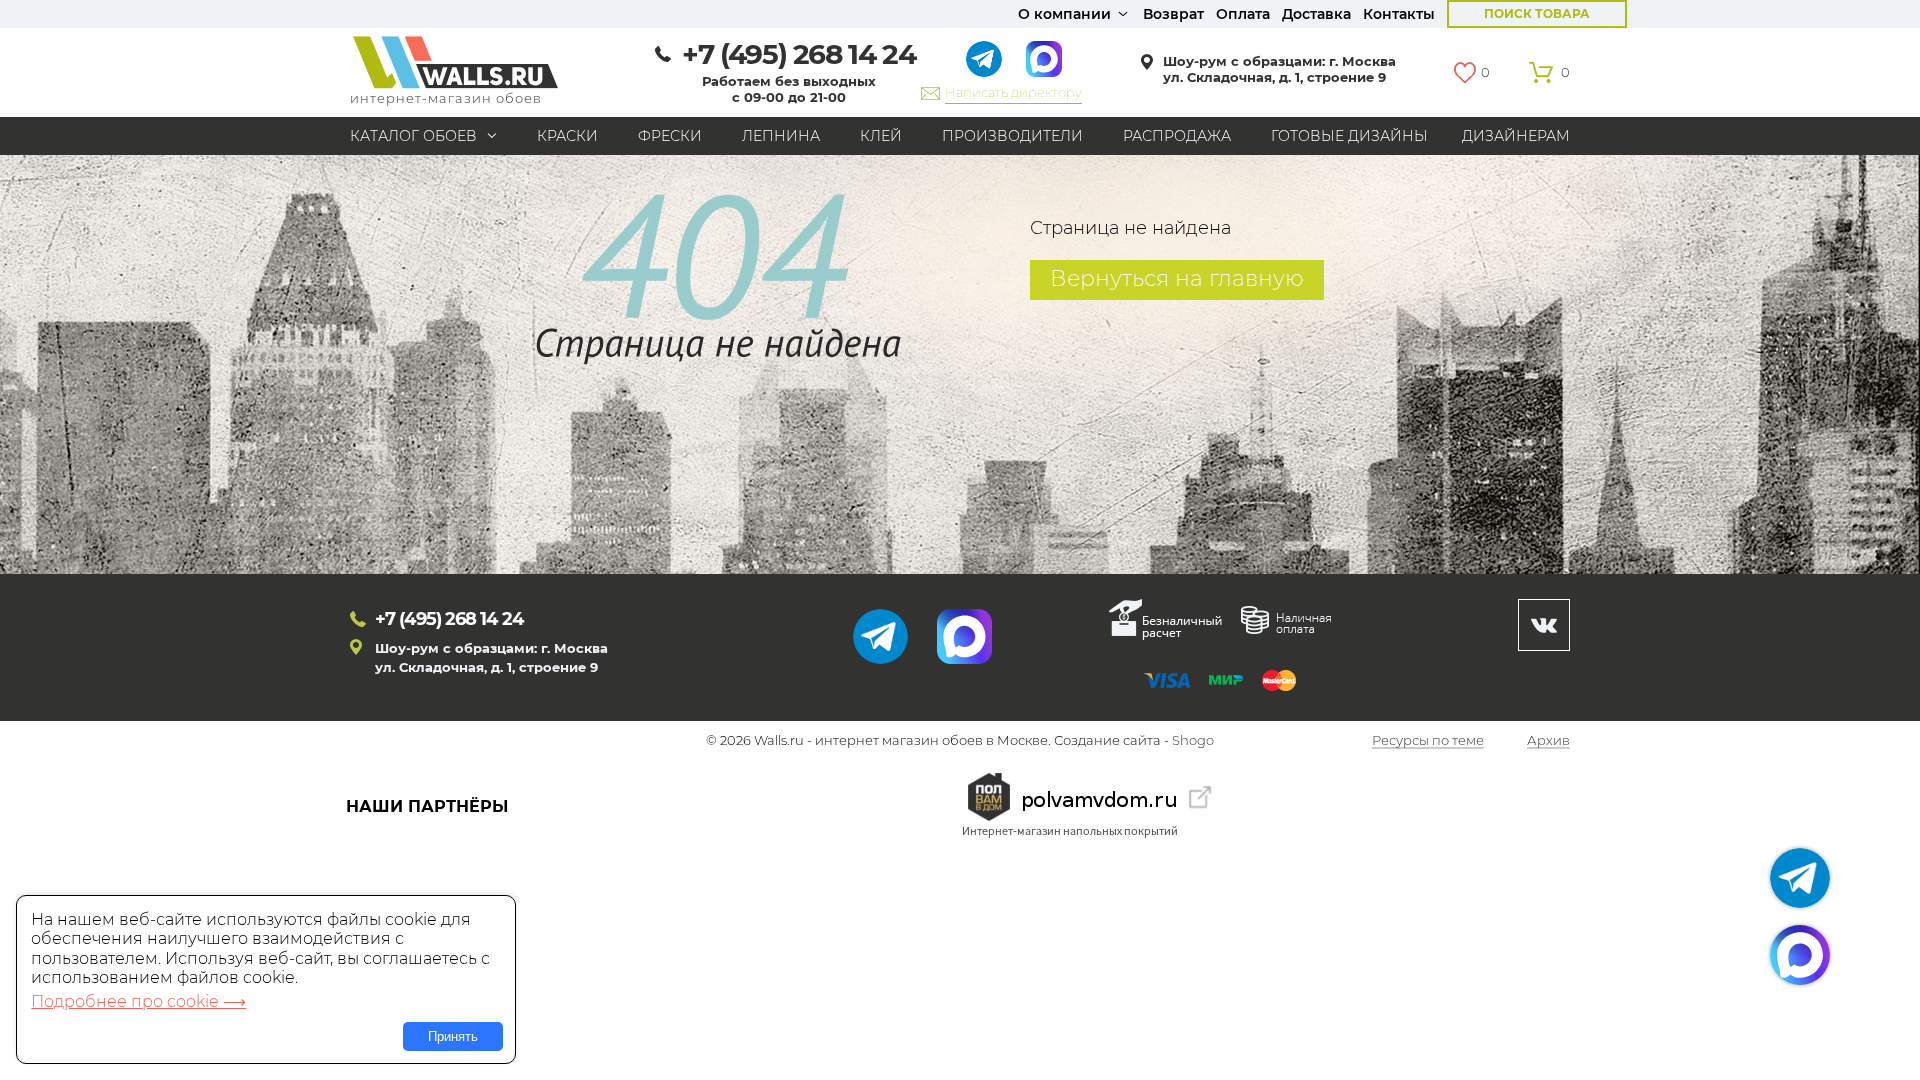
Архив (1548, 741)
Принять (453, 1036)
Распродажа (1177, 136)
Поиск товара (1537, 13)
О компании (1064, 14)
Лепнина (781, 136)
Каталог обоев (413, 136)
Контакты (1399, 14)
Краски (567, 136)
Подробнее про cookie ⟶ (138, 1001)
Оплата (1243, 14)
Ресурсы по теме (1428, 741)
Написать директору (1013, 92)
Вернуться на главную (1177, 278)
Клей (881, 136)
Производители (1012, 136)
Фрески (670, 136)
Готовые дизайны (1349, 136)
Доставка (1316, 14)
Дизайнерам (1516, 136)
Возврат (1173, 14)
